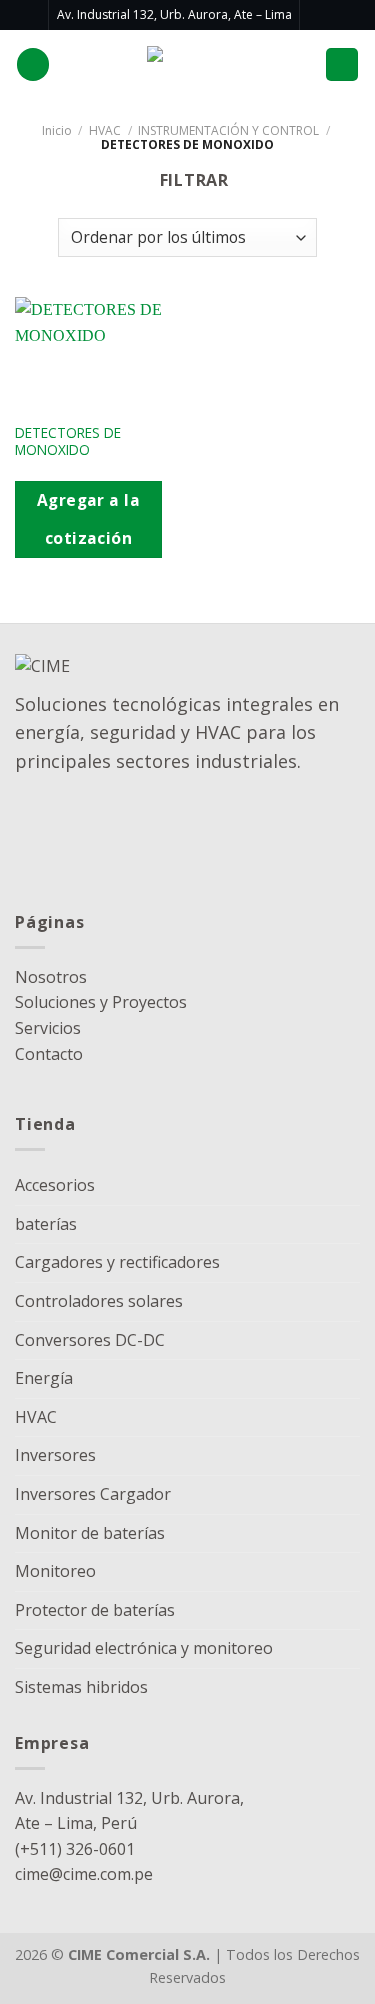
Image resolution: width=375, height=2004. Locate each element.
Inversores (55, 1455)
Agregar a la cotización (89, 518)
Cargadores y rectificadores (117, 1262)
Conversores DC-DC (90, 1340)
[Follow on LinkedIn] (317, 15)
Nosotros (51, 977)
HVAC (105, 130)
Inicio (57, 130)
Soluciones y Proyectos (101, 1002)
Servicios (48, 1028)
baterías (46, 1224)
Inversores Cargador (93, 1494)
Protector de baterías (95, 1610)
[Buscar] (33, 64)
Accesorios (55, 1185)
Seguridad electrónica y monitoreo (144, 1648)
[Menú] (342, 64)
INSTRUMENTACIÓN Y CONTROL (228, 130)
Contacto (49, 1054)
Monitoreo (55, 1571)
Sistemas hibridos (81, 1687)
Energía (44, 1378)
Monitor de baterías (90, 1533)
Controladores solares (99, 1301)
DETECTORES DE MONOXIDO (68, 441)
